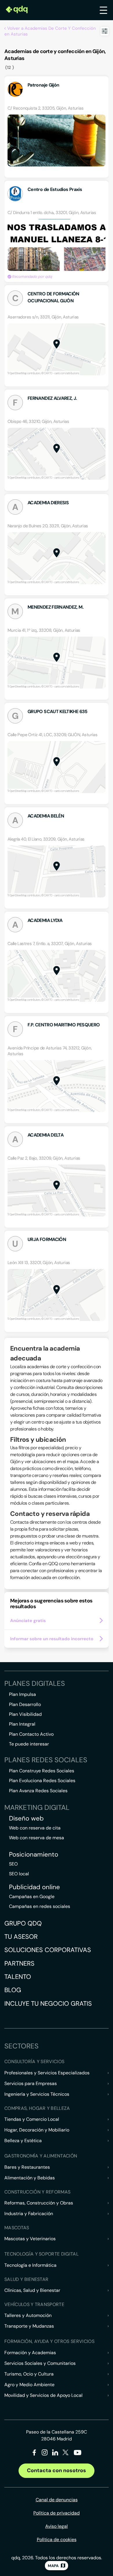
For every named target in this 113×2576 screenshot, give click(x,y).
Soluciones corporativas (48, 1950)
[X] (66, 2454)
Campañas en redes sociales (40, 1906)
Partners (19, 1963)
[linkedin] (55, 2454)
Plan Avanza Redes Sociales (38, 1791)
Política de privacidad (57, 2513)
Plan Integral (22, 1724)
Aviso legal (57, 2526)
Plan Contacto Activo (31, 1734)
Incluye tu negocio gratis (48, 2004)
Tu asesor (21, 1937)
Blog (13, 1990)
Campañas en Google (32, 1897)
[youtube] (77, 2455)
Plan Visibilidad (25, 1714)
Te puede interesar (29, 1744)
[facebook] (34, 2454)
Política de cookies (57, 2540)
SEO (13, 1864)
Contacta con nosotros (57, 2470)
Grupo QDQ (23, 1923)
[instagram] (45, 2454)
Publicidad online (34, 1887)
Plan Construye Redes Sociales (42, 1771)
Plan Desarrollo (25, 1704)
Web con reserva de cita (35, 1828)
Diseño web (26, 1818)
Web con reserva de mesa (37, 1838)
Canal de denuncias (57, 2500)
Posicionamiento (34, 1855)
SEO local (19, 1874)
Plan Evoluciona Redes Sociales (42, 1781)
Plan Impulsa (22, 1694)
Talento (18, 1977)
